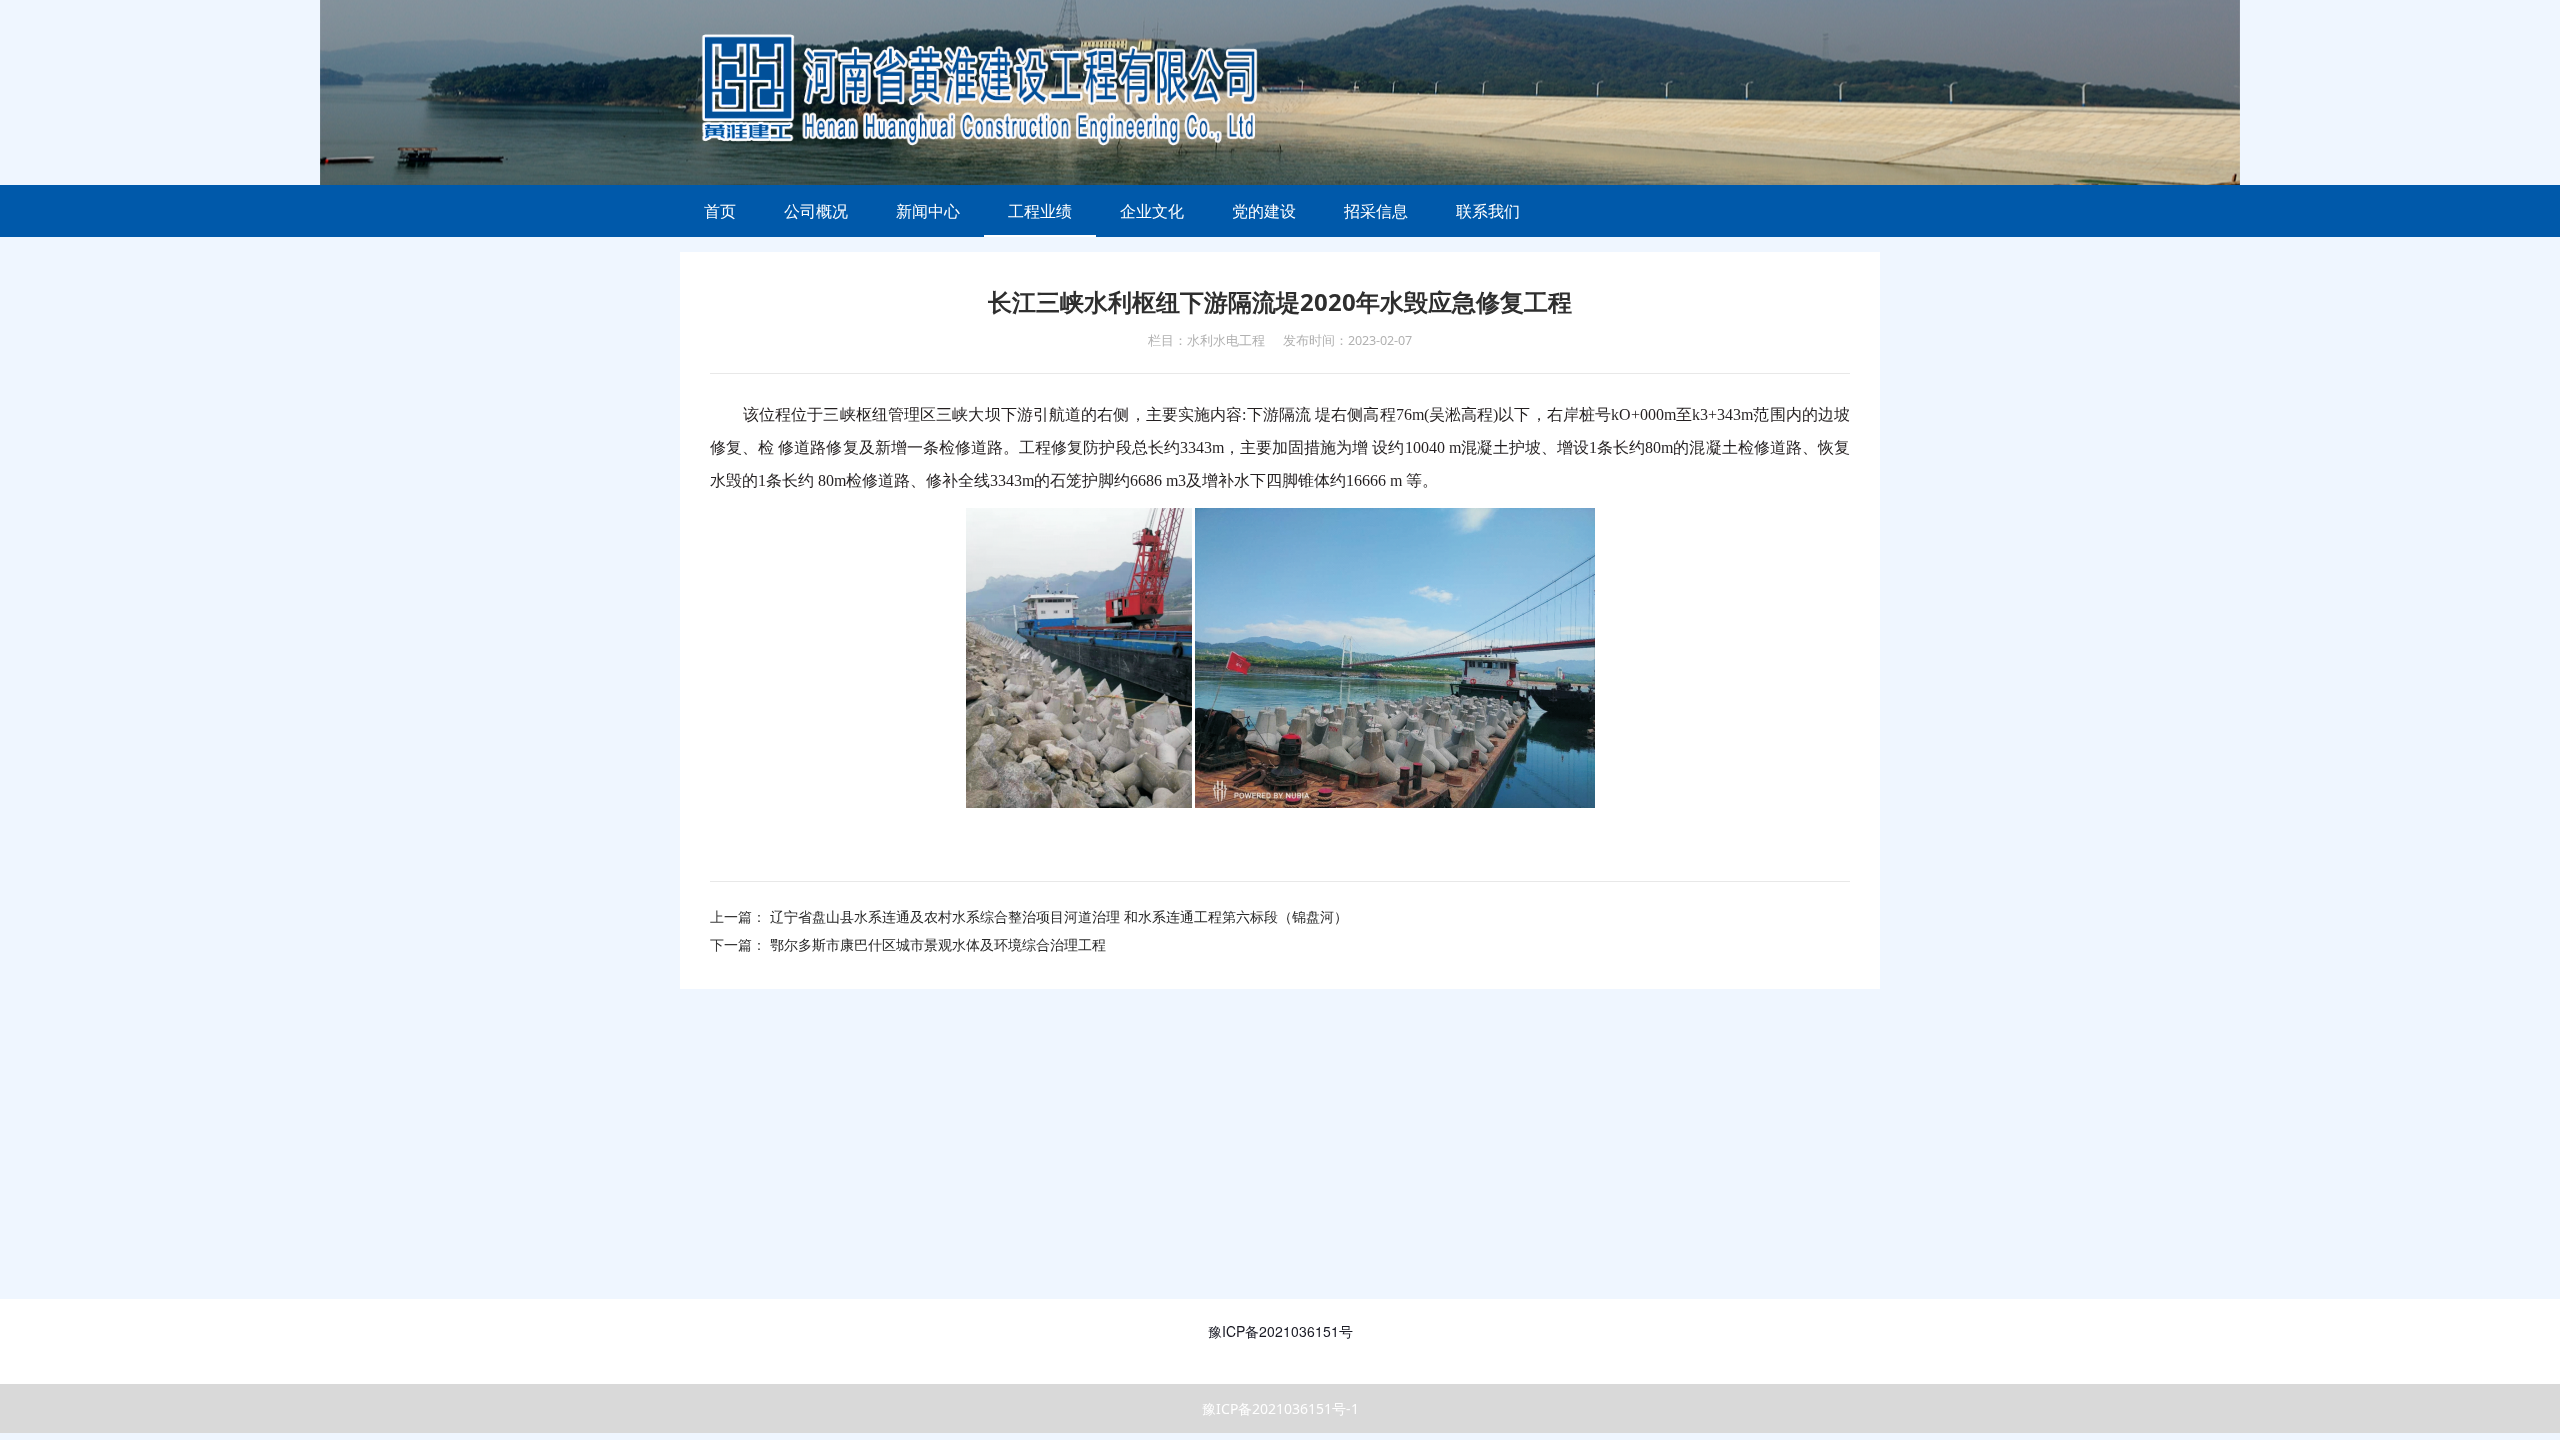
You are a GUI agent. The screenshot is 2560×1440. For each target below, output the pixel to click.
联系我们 (1488, 211)
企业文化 (1152, 211)
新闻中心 (928, 211)
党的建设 (1264, 211)
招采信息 (1376, 211)
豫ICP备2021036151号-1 (1280, 1408)
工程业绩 (1040, 211)
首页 (720, 211)
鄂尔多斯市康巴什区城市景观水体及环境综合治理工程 (938, 944)
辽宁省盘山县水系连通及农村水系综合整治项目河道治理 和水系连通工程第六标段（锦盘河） (1059, 916)
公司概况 (816, 211)
